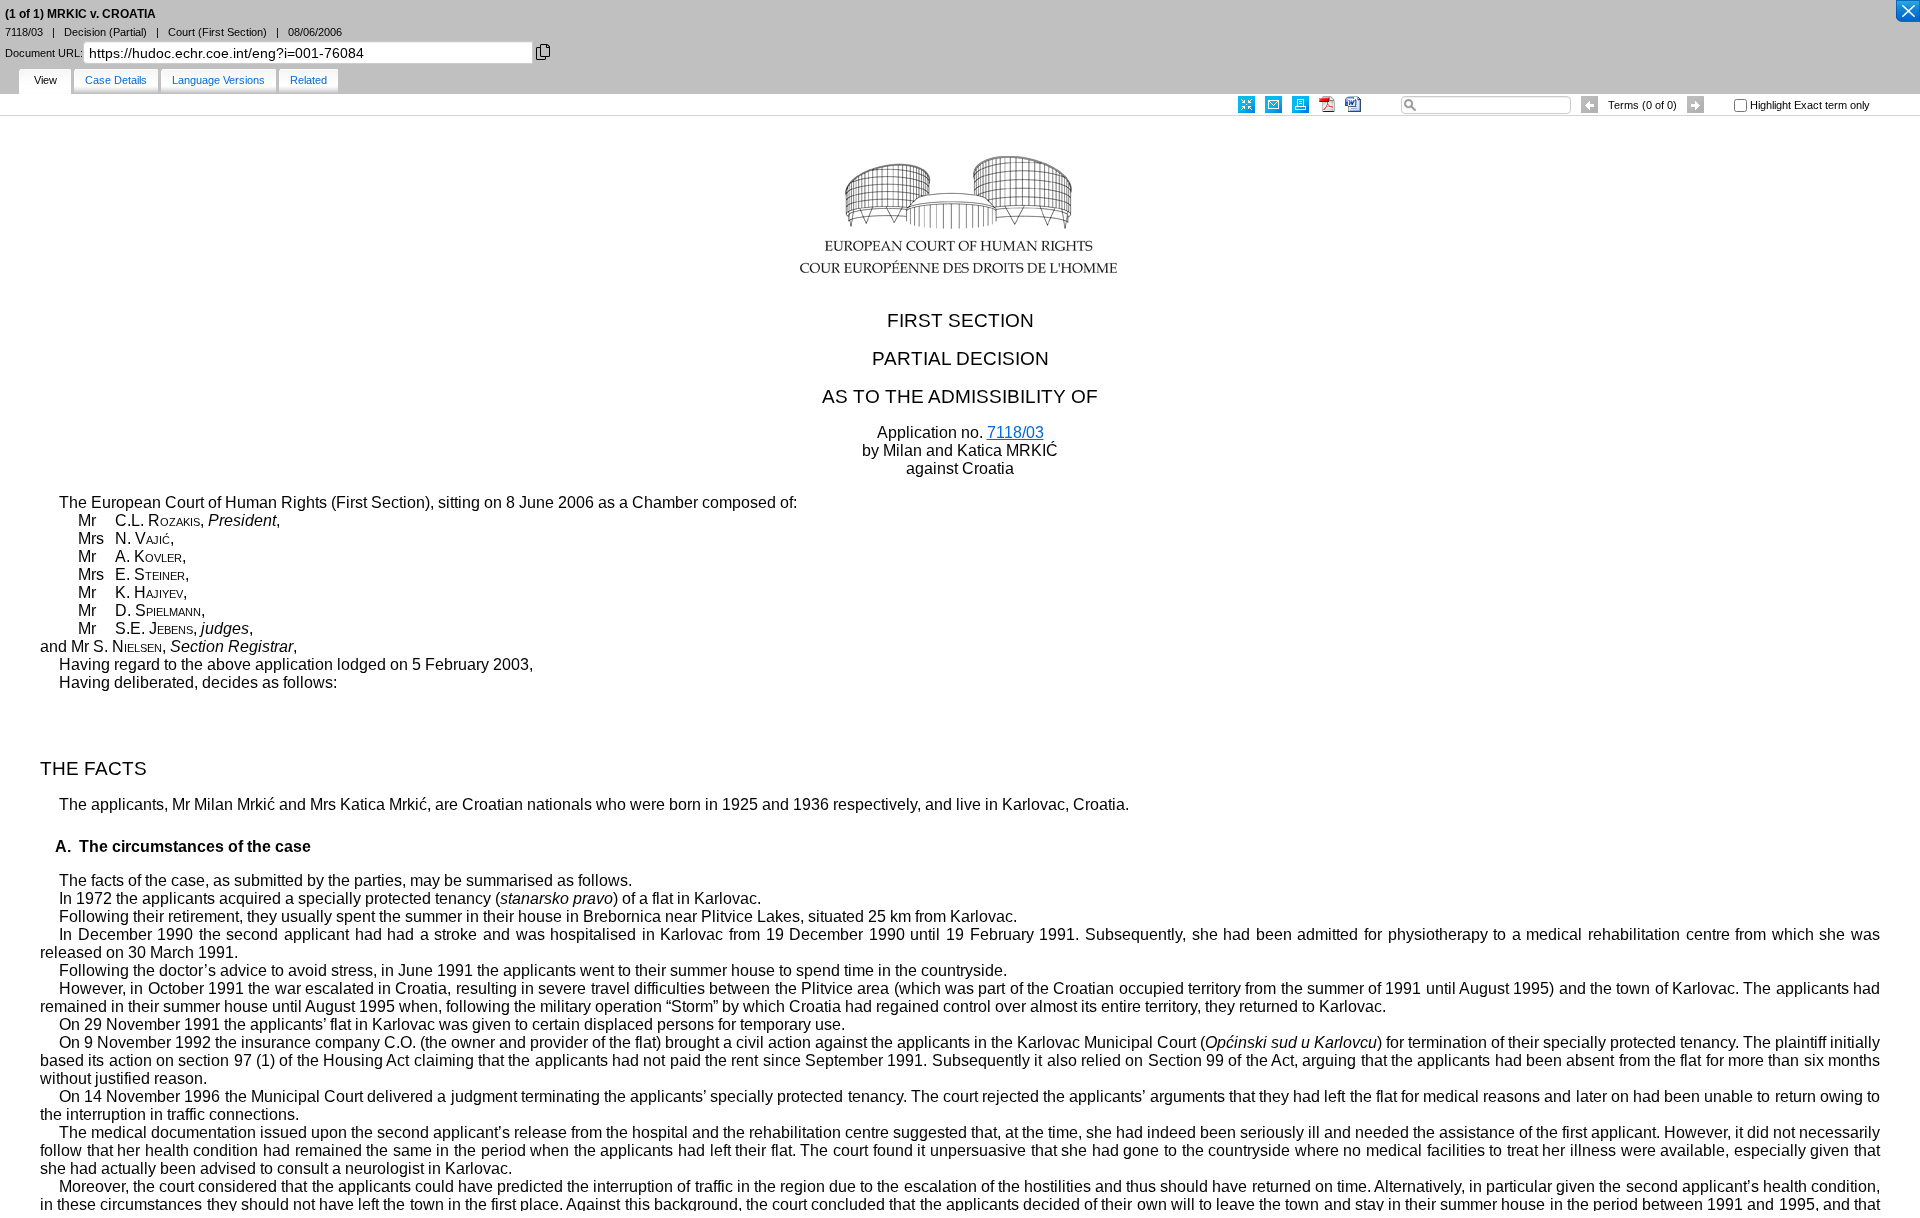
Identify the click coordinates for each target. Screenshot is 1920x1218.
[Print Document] (1300, 104)
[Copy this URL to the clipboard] (543, 50)
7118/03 (1015, 432)
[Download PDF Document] (1327, 104)
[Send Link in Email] (1273, 104)
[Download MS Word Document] (1353, 104)
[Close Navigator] (1907, 12)
